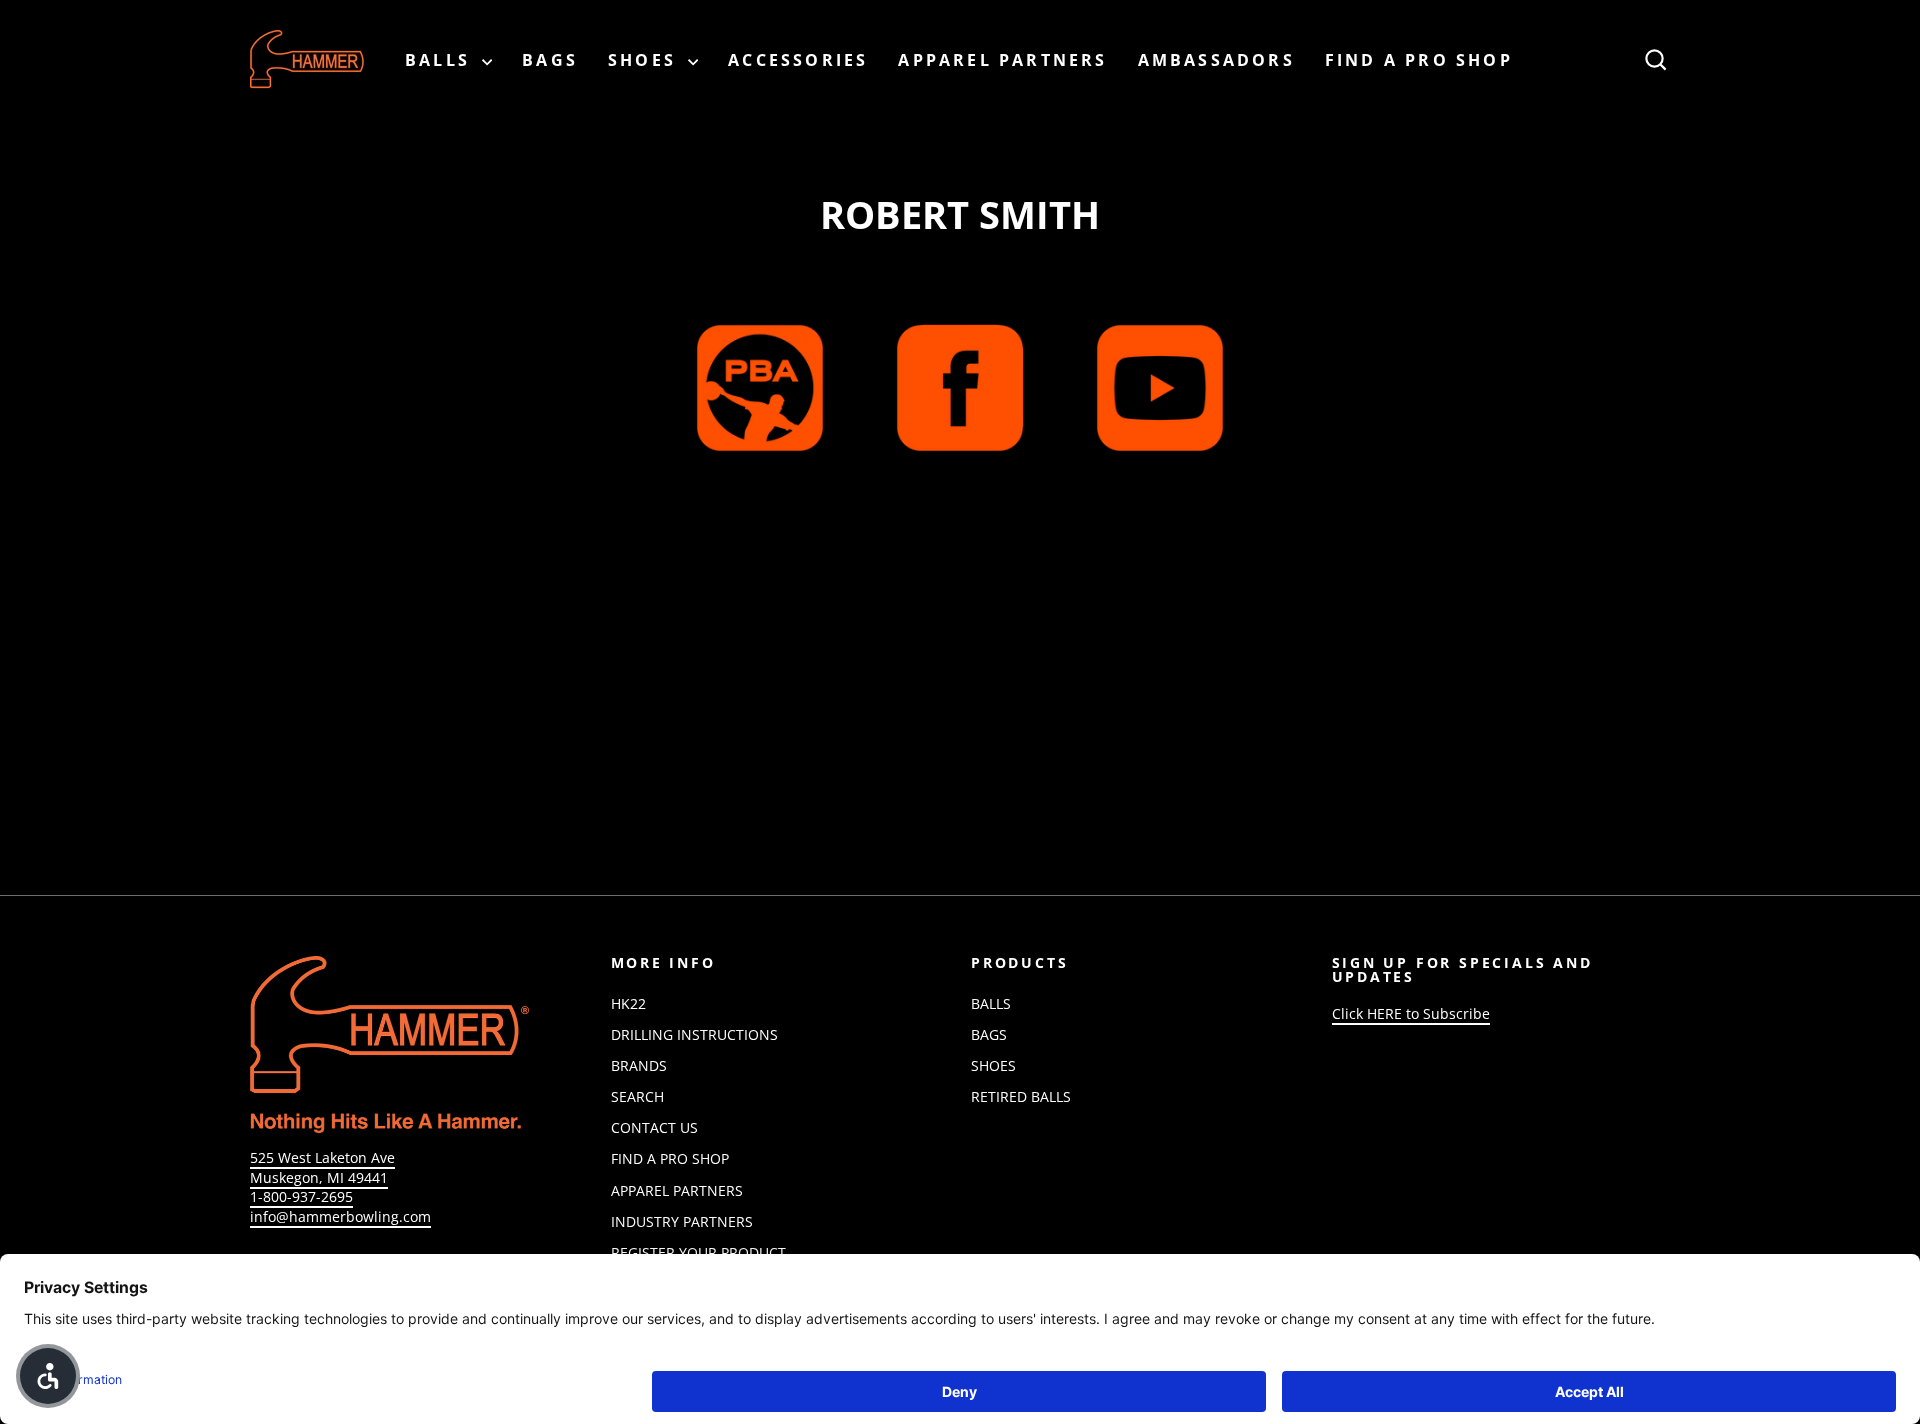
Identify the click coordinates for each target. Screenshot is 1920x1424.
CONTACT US (654, 1127)
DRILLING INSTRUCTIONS (694, 1034)
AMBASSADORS (1216, 60)
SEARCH (637, 1096)
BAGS (550, 60)
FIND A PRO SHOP (1419, 60)
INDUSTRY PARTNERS (682, 1221)
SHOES (645, 60)
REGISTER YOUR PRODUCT (698, 1252)
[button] (48, 1376)
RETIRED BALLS (1021, 1096)
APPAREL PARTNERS (1002, 60)
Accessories (798, 60)
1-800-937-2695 (301, 1196)
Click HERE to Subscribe (1411, 1013)
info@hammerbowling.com (340, 1216)
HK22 (628, 1003)
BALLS (441, 60)
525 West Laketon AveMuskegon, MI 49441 (322, 1167)
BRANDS (639, 1065)
